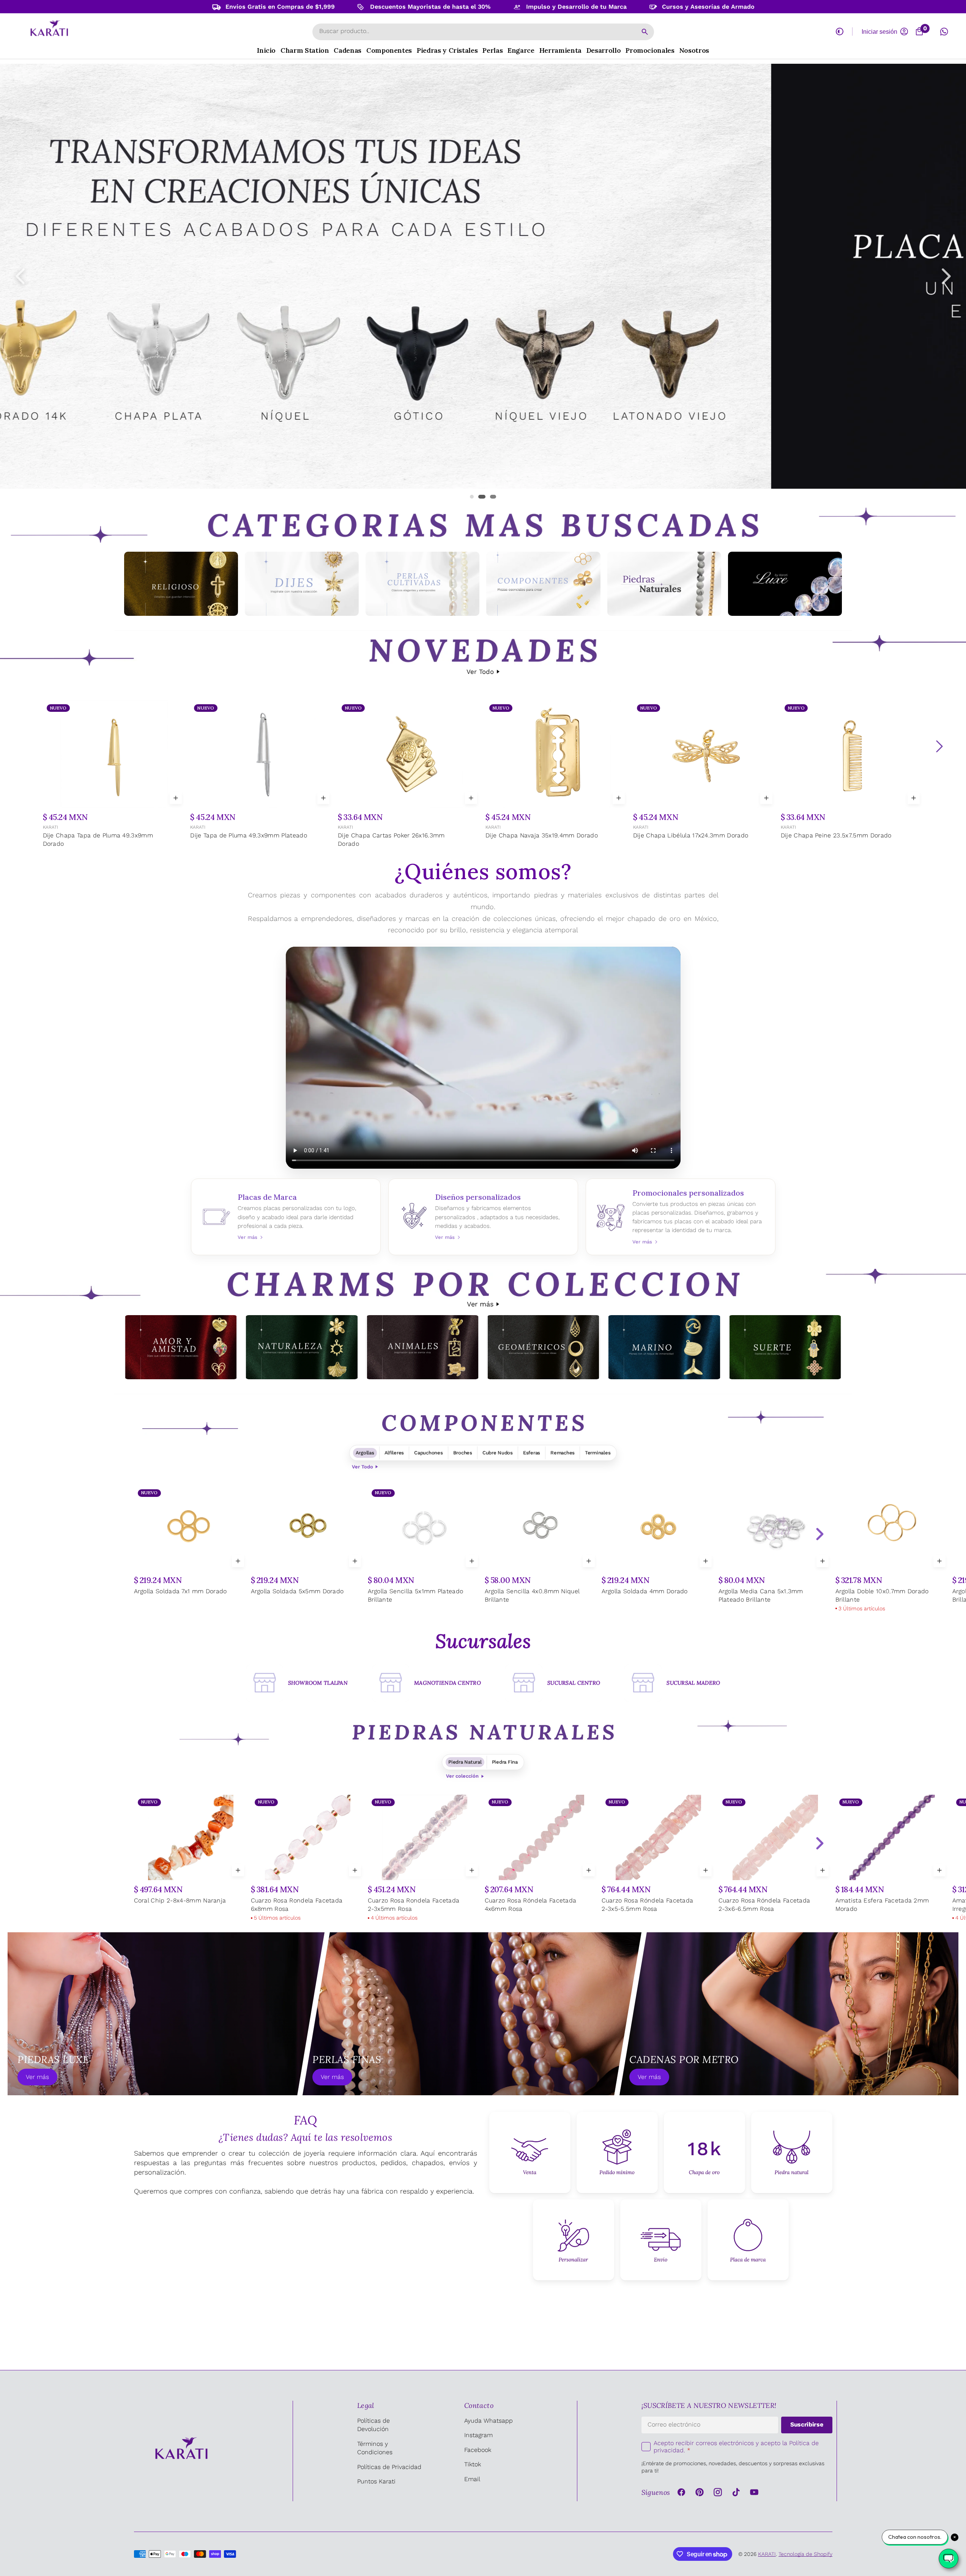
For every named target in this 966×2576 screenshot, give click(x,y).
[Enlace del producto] (114, 775)
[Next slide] (819, 1534)
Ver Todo (480, 672)
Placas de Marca (286, 1217)
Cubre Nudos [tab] (498, 1453)
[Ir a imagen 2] (486, 497)
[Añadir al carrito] (176, 798)
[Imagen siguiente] (946, 276)
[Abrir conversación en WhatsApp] (944, 31)
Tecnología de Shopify (805, 2554)
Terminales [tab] (598, 1453)
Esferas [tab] (532, 1453)
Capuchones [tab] (428, 1453)
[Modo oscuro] (840, 31)
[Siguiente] (939, 746)
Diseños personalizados (483, 1217)
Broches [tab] (463, 1453)
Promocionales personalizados (681, 1217)
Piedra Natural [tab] (465, 1762)
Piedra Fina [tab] (505, 1762)
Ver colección (462, 1776)
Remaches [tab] (563, 1453)
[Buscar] (645, 32)
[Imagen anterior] (20, 276)
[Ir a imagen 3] (494, 497)
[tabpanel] (483, 1550)
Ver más (480, 1304)
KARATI (50, 827)
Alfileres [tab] (394, 1453)
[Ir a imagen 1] (475, 497)
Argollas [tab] (365, 1453)
